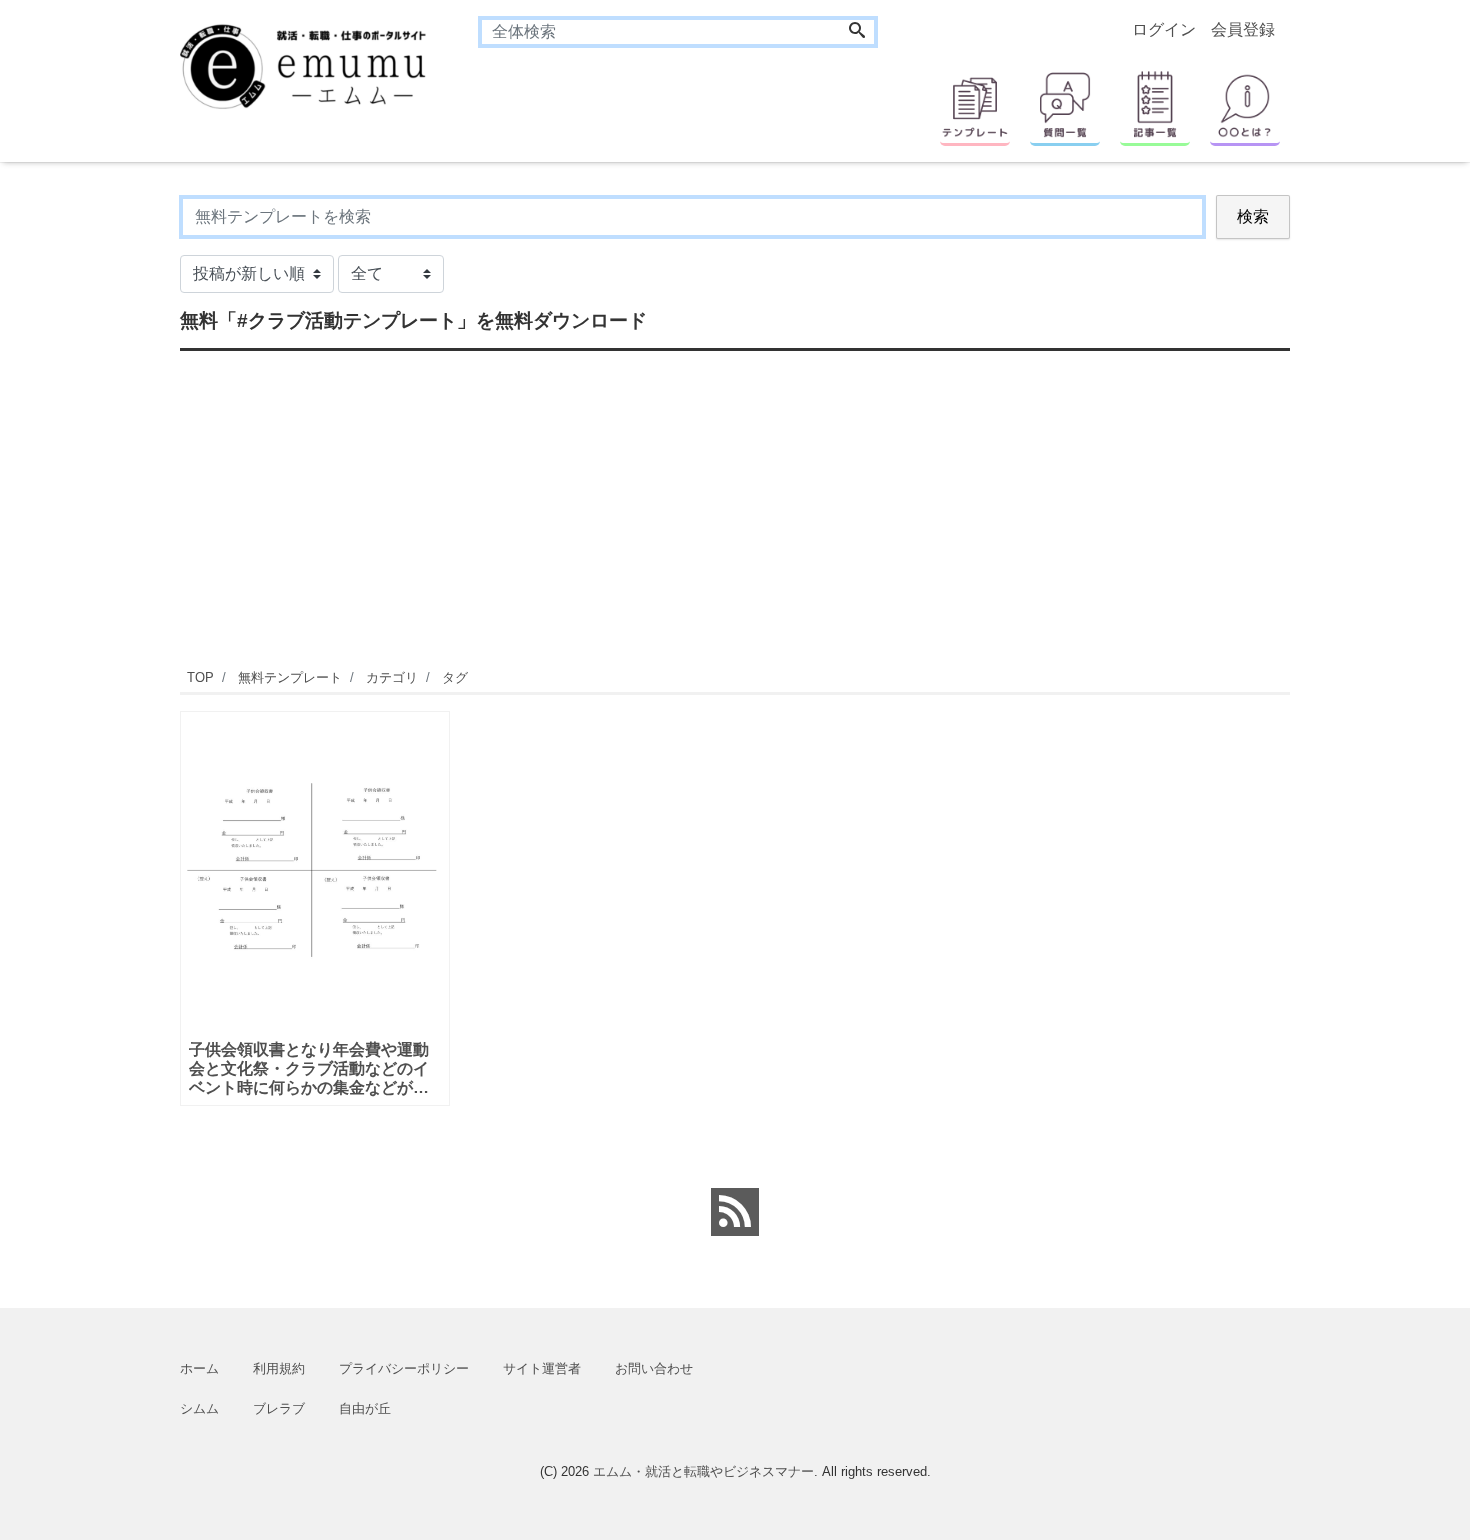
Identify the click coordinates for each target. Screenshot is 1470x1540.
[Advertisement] (735, 507)
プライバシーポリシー (404, 1368)
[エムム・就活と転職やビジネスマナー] (314, 64)
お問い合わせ (654, 1368)
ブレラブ (279, 1408)
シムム (199, 1408)
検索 (1253, 216)
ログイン (1164, 29)
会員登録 (1243, 29)
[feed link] (735, 1212)
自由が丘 (365, 1408)
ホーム (199, 1368)
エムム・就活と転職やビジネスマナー (703, 1471)
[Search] (857, 32)
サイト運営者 (542, 1368)
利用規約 (279, 1368)
